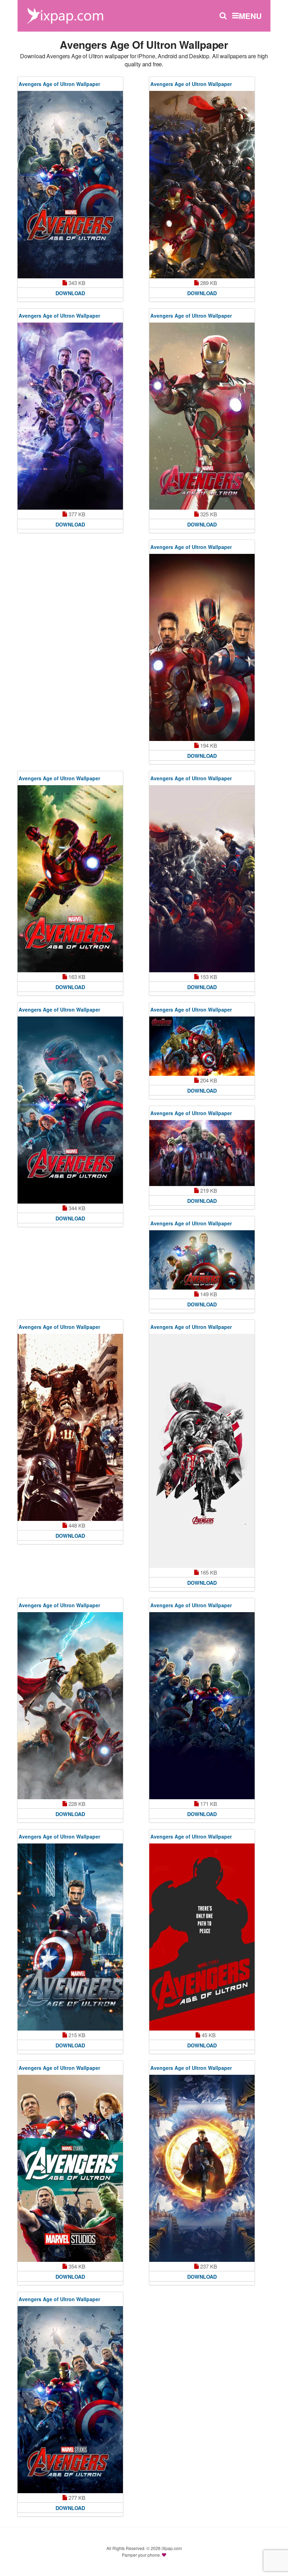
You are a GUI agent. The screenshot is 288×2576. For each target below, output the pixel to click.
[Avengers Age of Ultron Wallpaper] (70, 185)
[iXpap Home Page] (65, 15)
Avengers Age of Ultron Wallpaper (59, 84)
